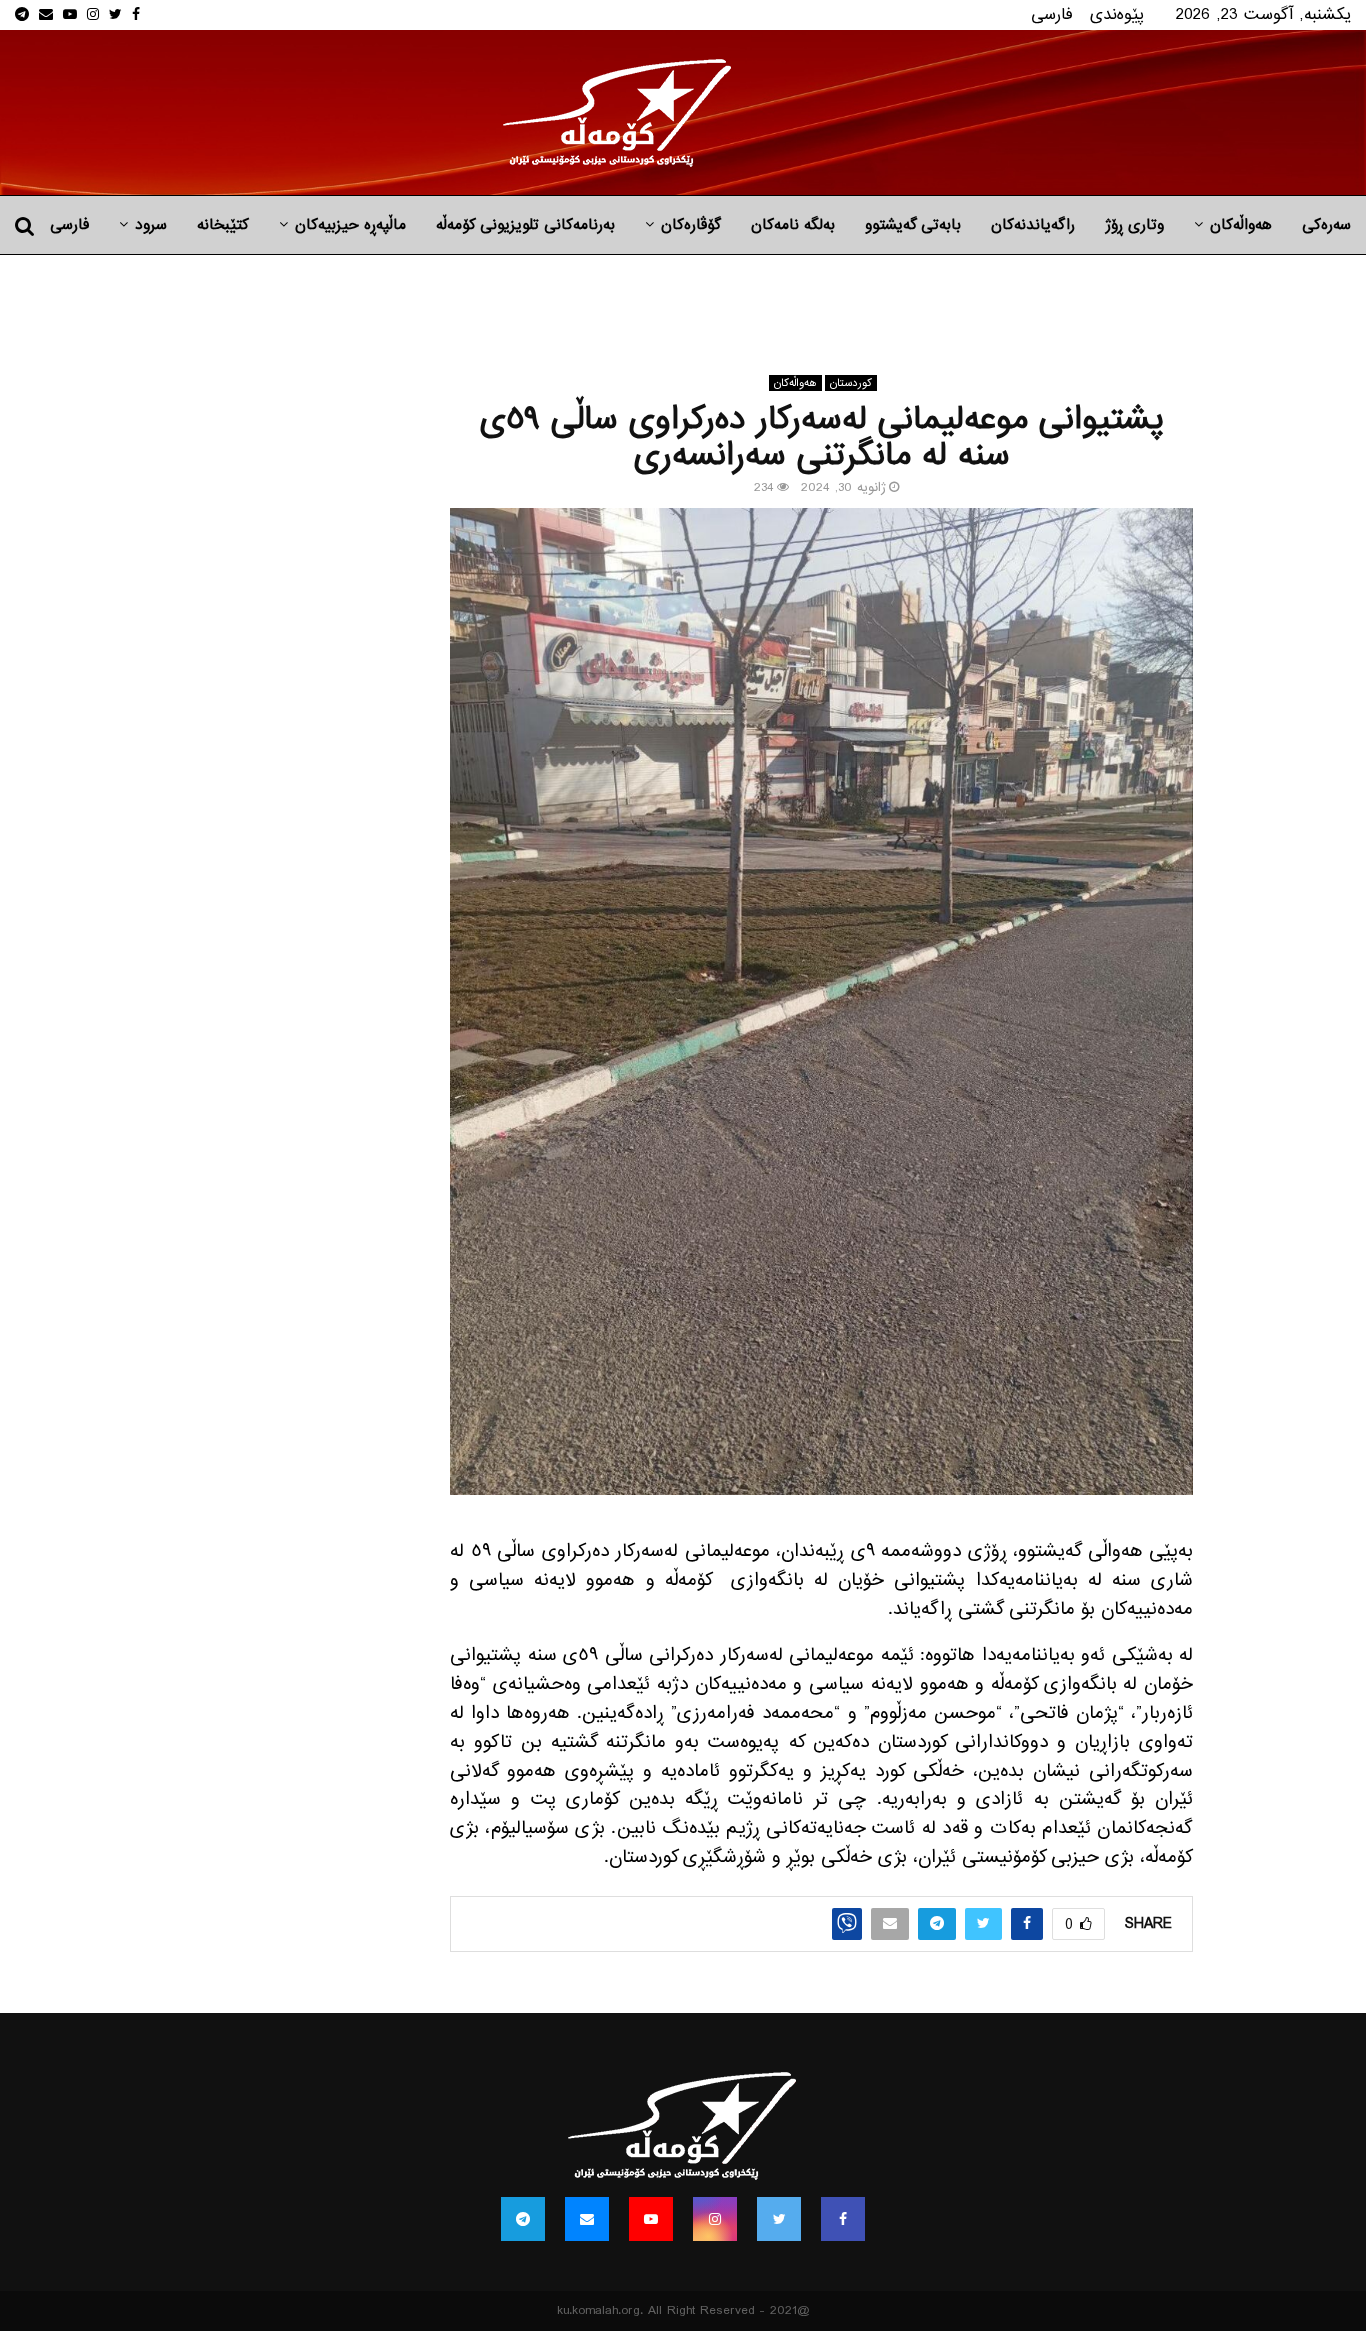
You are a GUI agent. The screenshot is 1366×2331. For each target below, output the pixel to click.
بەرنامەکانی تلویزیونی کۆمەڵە (525, 225)
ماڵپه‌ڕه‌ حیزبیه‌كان (350, 225)
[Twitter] (779, 2219)
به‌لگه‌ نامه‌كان (793, 225)
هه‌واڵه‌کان (1241, 225)
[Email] (587, 2219)
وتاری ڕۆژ (1134, 225)
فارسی (1052, 14)
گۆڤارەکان (691, 225)
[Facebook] (843, 2219)
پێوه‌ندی (1117, 14)
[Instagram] (715, 2219)
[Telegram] (523, 2219)
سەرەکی (1326, 225)
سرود (151, 225)
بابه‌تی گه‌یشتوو (913, 225)
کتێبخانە (223, 225)
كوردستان (851, 383)
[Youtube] (651, 2219)
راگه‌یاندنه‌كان (1033, 225)
